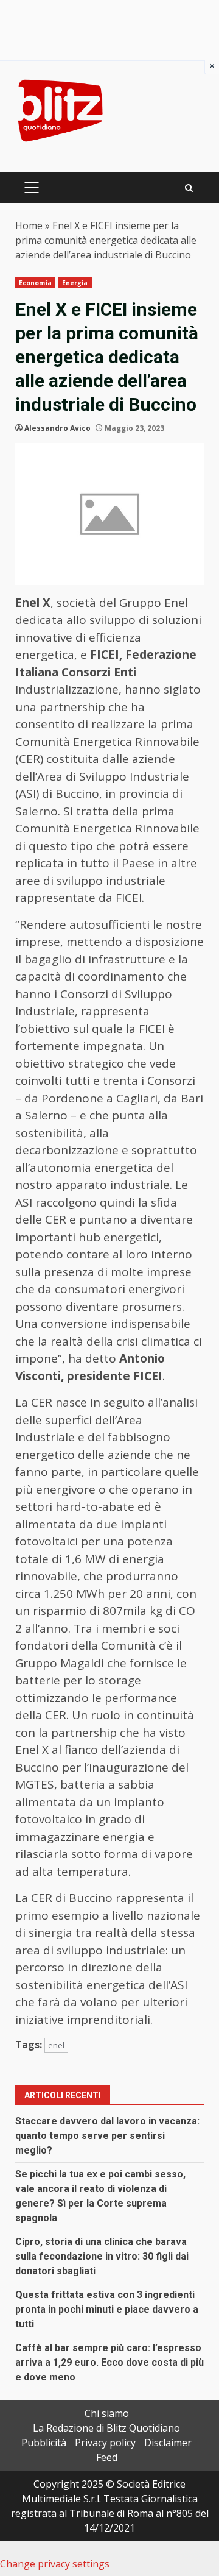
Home (29, 225)
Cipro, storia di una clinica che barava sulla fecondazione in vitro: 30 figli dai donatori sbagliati (102, 2256)
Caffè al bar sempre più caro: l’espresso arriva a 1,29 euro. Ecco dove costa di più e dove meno (109, 2362)
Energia (75, 283)
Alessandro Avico (57, 428)
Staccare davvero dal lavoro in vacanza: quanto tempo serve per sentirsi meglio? (107, 2136)
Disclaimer (168, 2443)
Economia (35, 283)
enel (56, 2045)
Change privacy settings (55, 2564)
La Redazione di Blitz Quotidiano (106, 2428)
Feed (107, 2457)
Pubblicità (44, 2443)
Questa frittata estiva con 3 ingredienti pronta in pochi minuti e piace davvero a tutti (107, 2309)
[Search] (189, 188)
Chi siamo (107, 2413)
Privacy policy (105, 2443)
